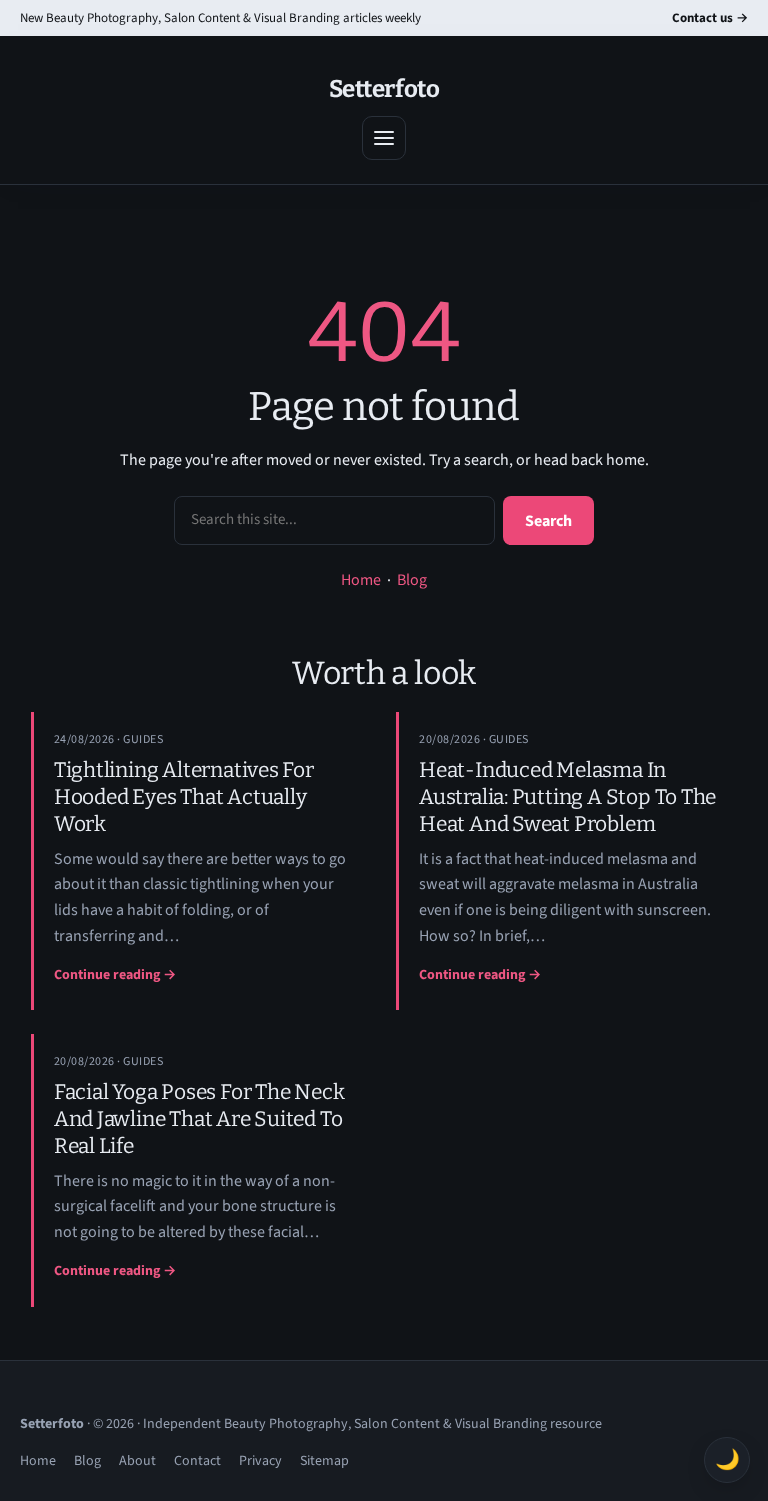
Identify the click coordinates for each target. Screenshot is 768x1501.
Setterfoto (384, 89)
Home (361, 580)
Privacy (260, 1461)
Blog (412, 580)
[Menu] (384, 138)
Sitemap (324, 1461)
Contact (197, 1461)
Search (548, 521)
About (137, 1461)
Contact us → (710, 18)
